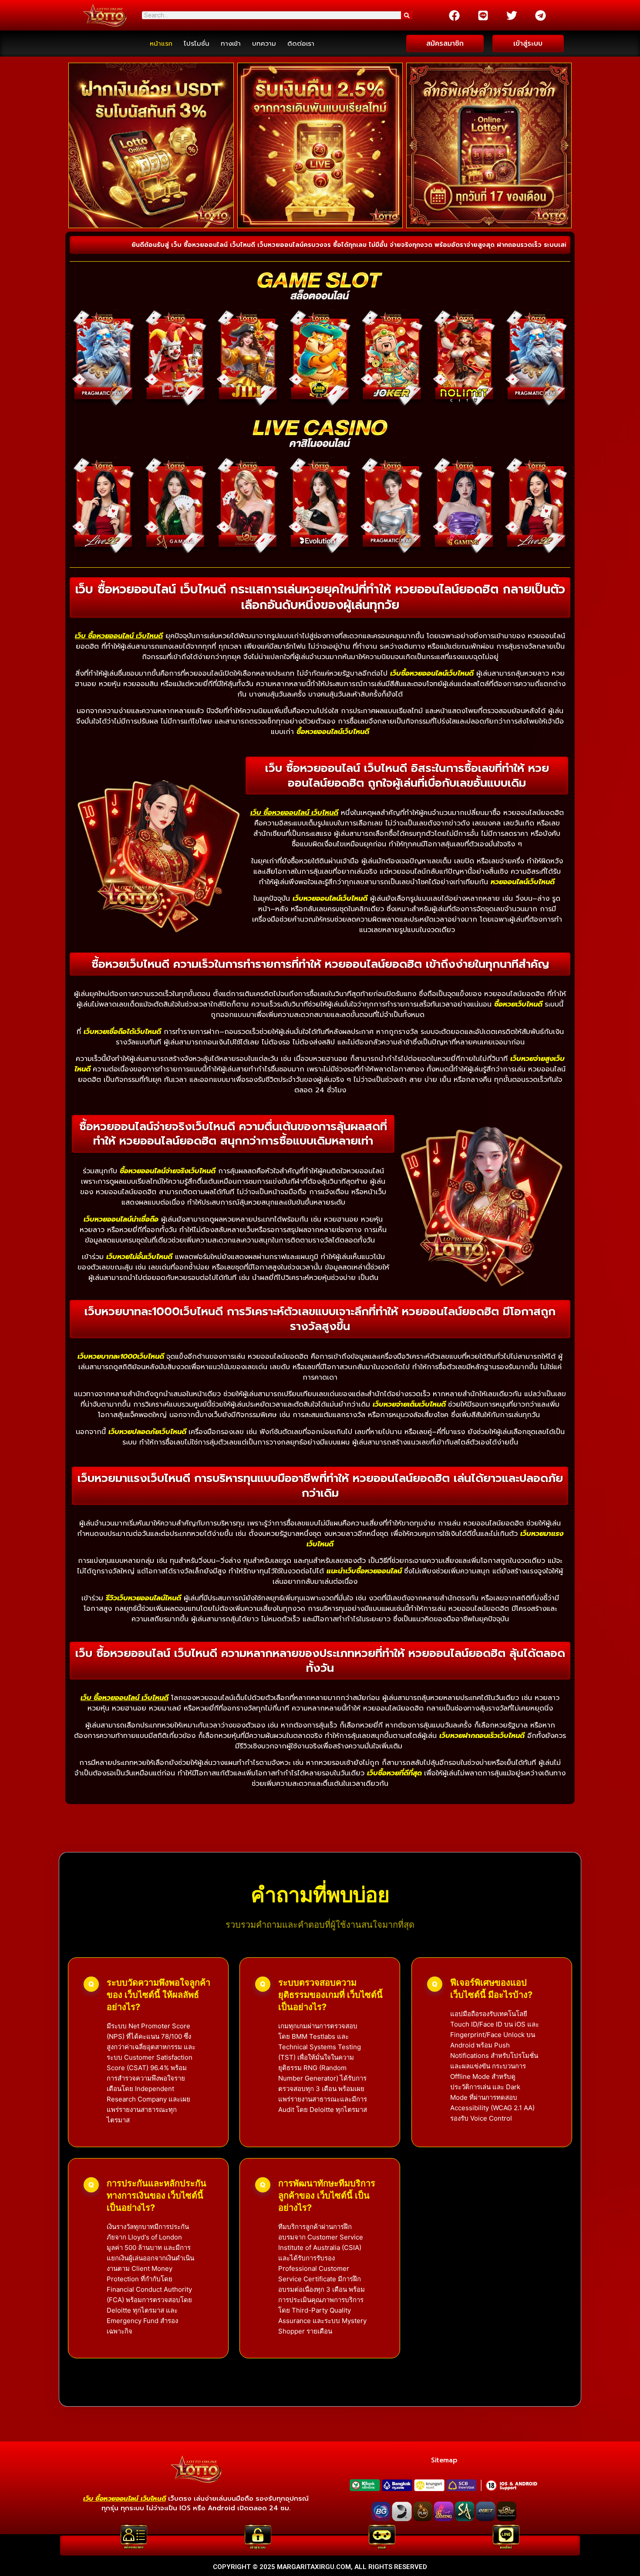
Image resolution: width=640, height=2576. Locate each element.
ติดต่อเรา (301, 44)
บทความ (264, 44)
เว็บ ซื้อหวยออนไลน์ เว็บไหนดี (119, 636)
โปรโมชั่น (197, 44)
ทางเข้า (231, 44)
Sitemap (444, 2460)
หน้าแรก (161, 44)
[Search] (407, 15)
